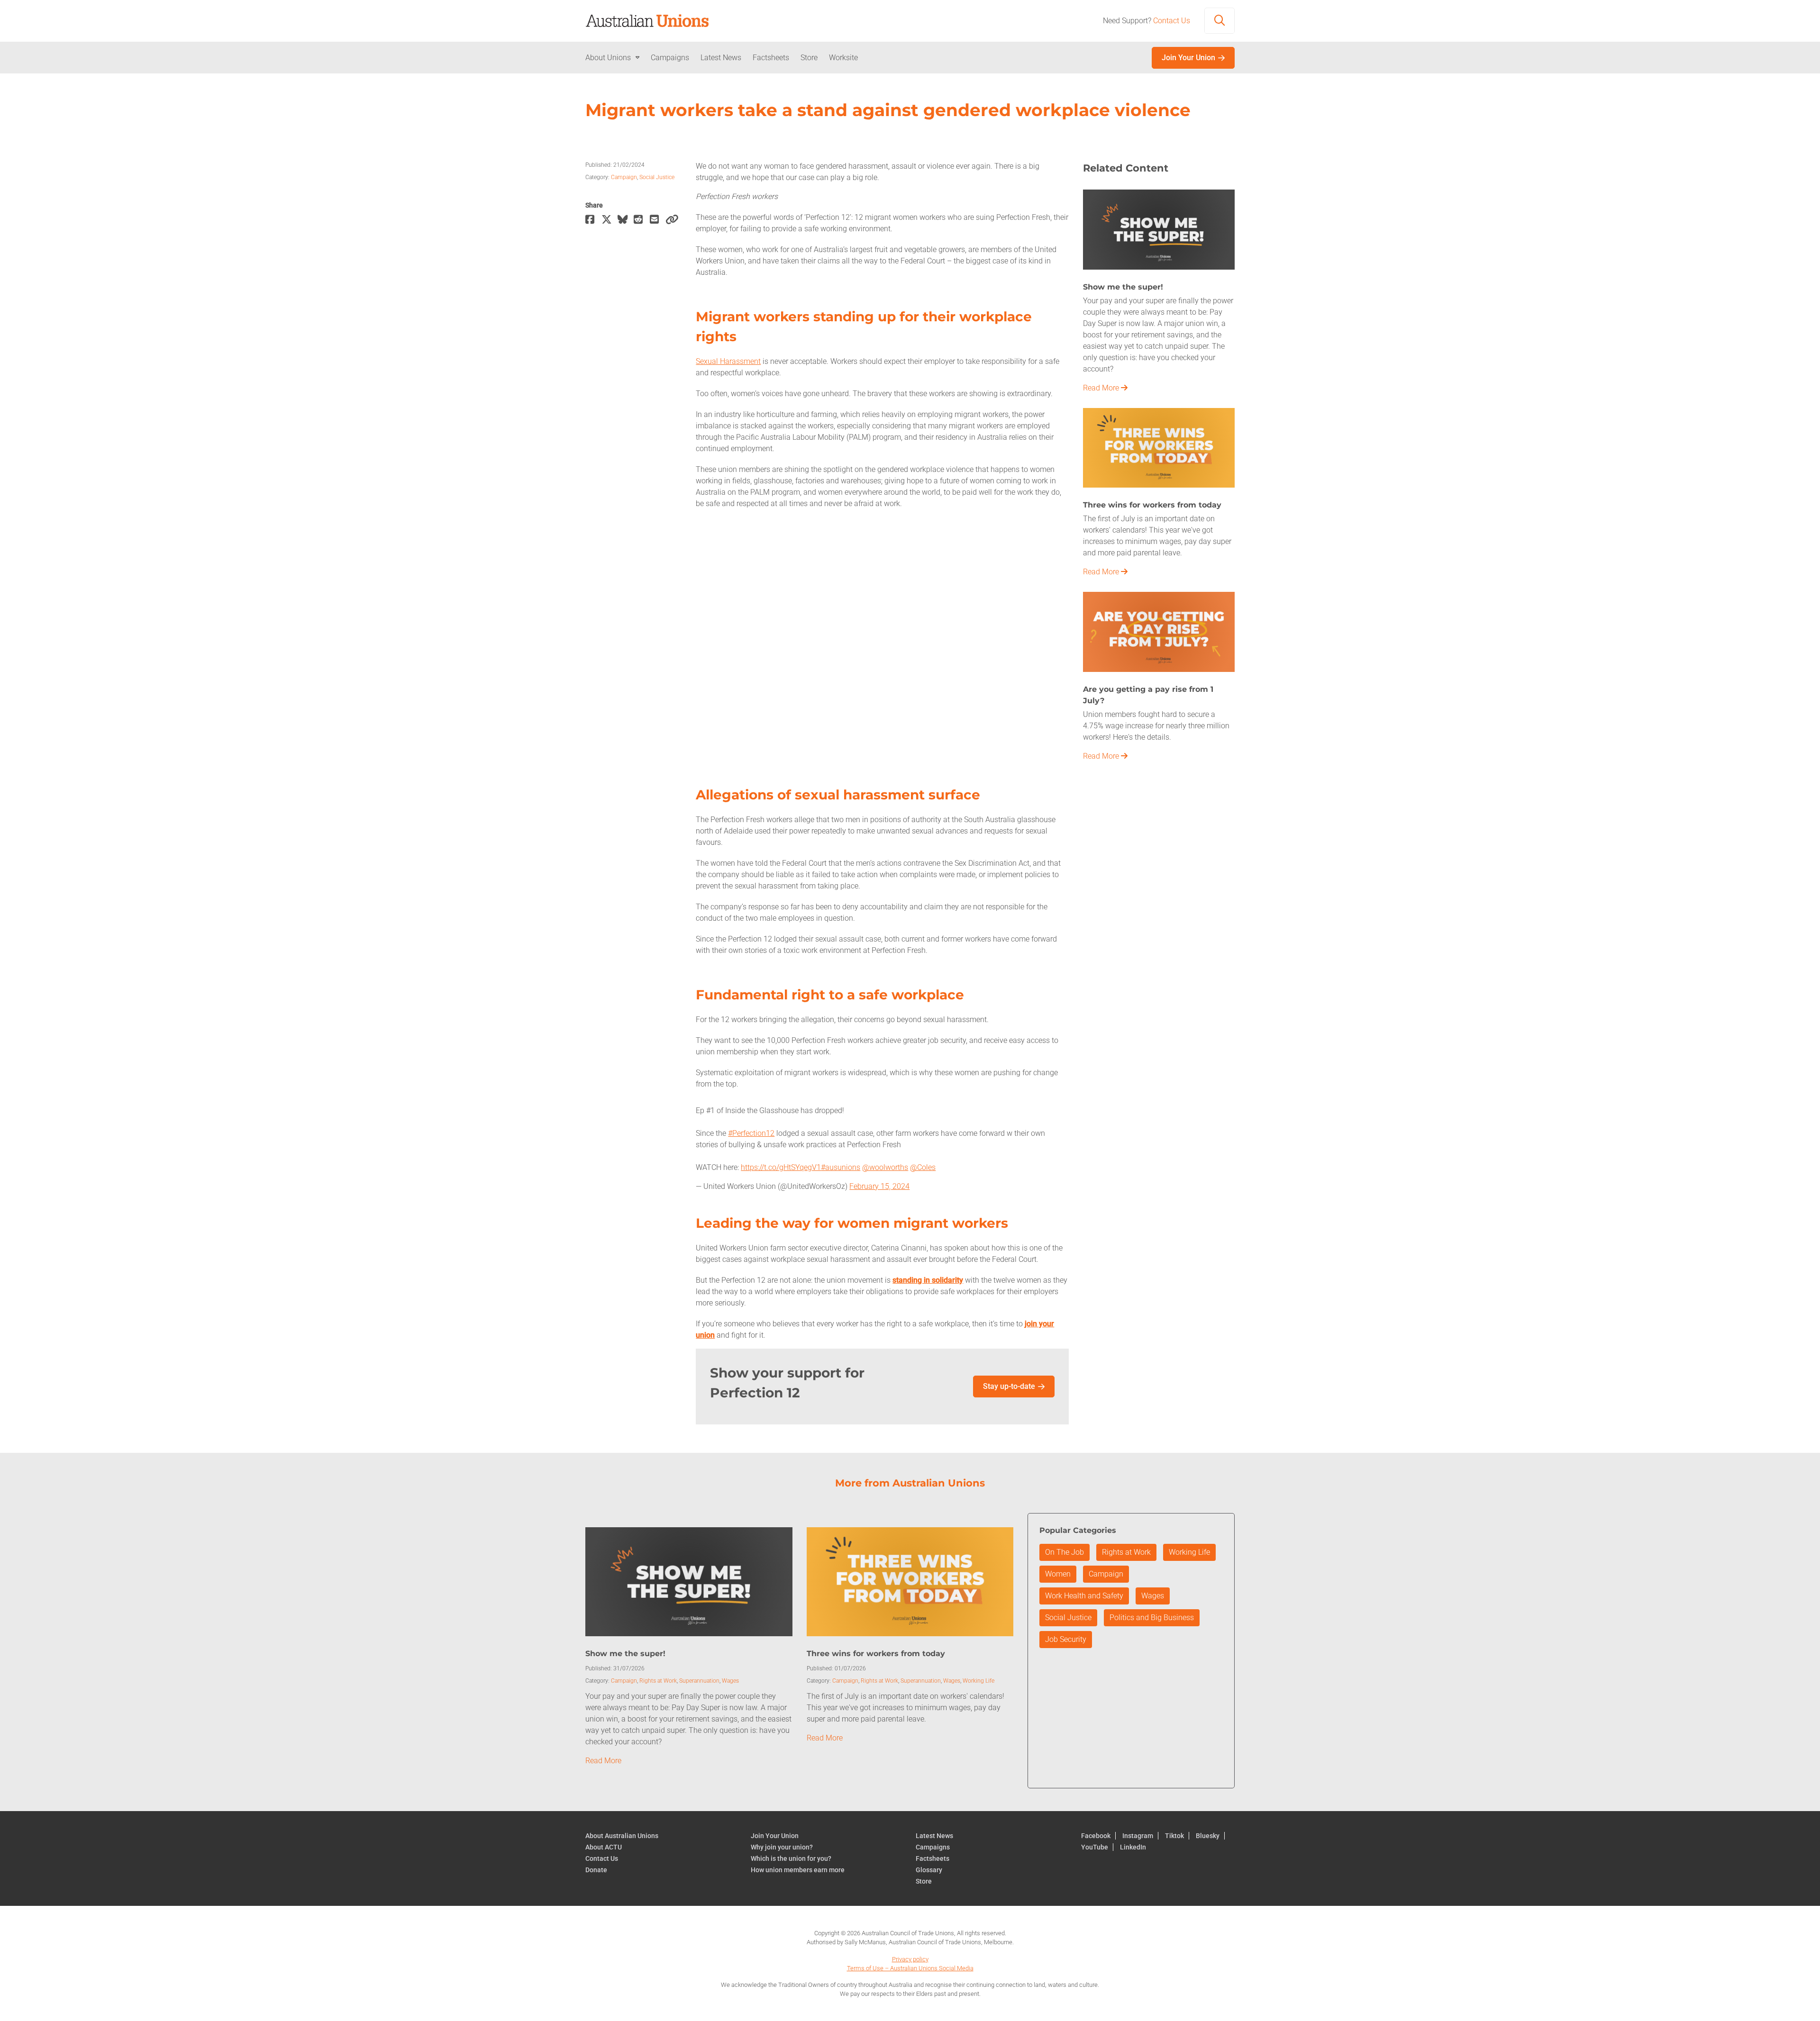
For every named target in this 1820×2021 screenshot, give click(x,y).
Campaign (624, 177)
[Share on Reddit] (642, 220)
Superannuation (699, 1681)
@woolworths (885, 1167)
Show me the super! (625, 1654)
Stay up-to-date (1009, 1386)
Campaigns (670, 58)
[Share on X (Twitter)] (610, 220)
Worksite (843, 58)
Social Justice (657, 177)
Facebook (1096, 1836)
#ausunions (841, 1167)
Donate (596, 1870)
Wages (730, 1681)
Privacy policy (910, 1959)
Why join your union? (782, 1847)
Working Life (978, 1681)
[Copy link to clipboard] (673, 220)
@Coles (923, 1167)
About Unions (608, 58)
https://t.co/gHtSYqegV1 (781, 1167)
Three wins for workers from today (876, 1654)
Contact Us (1172, 21)
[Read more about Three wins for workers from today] (1159, 447)
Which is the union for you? (791, 1858)
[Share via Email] (658, 220)
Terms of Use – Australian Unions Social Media (910, 1968)
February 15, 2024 (879, 1186)
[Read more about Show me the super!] (1159, 229)
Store (809, 58)
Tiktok (1174, 1836)
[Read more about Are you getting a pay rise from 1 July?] (1159, 631)
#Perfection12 (751, 1133)
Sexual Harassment (728, 361)
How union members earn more (798, 1870)
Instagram (1138, 1836)
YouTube (1095, 1847)
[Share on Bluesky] (626, 220)
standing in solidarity (928, 1280)
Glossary (929, 1870)
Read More (1102, 388)
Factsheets (771, 58)
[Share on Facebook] (593, 220)
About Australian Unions (622, 1836)
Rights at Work (658, 1681)
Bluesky (1208, 1836)
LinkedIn (1133, 1847)
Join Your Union (1188, 58)
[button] (1219, 21)
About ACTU (604, 1847)
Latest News (721, 58)
